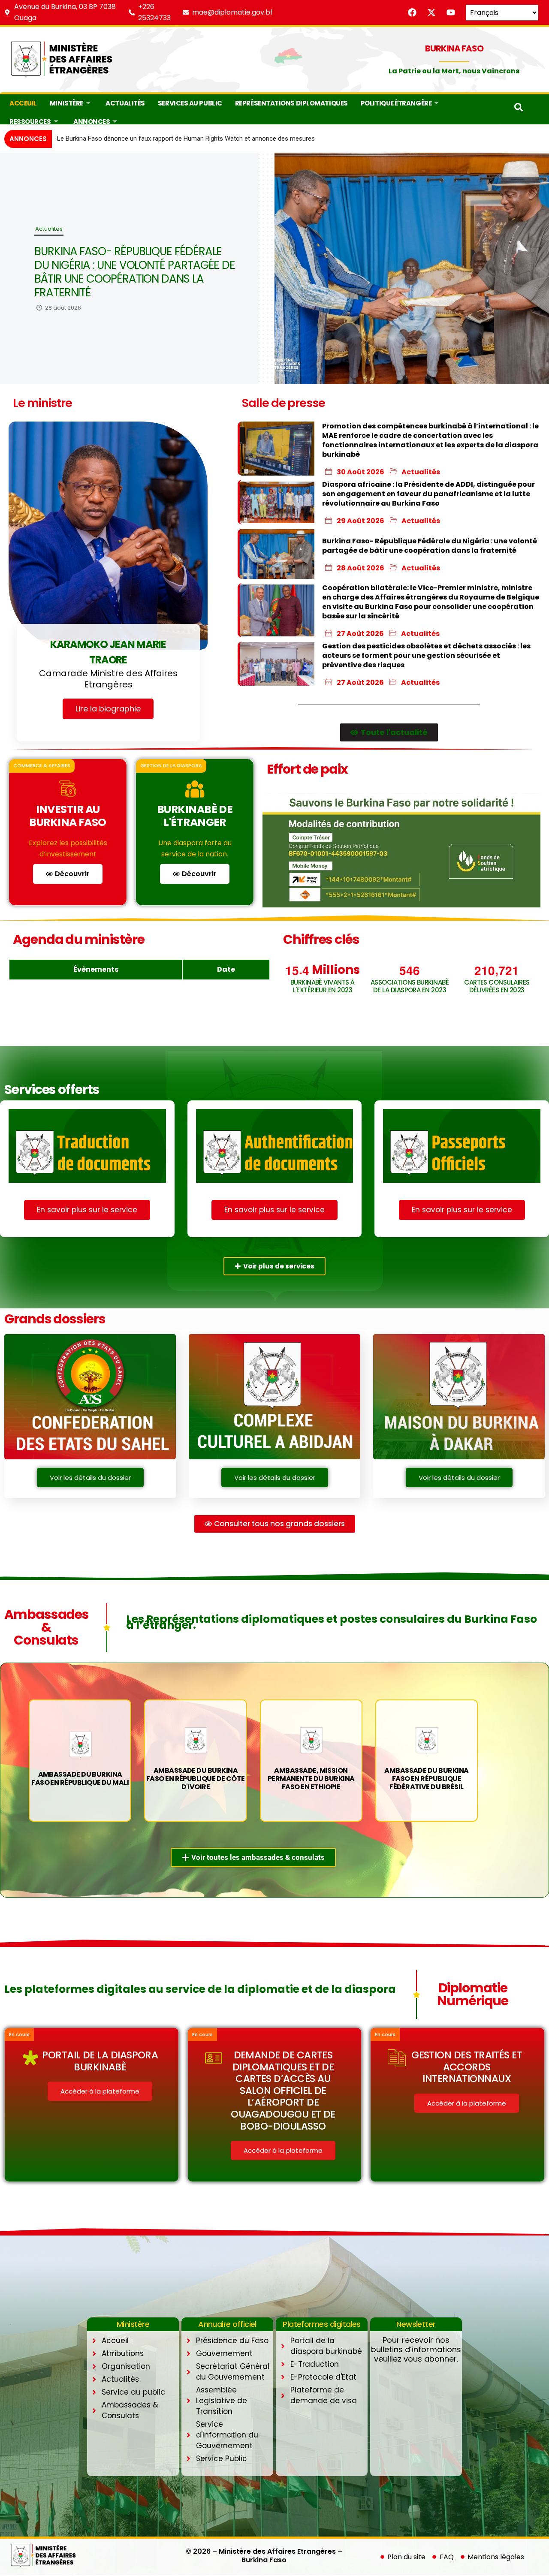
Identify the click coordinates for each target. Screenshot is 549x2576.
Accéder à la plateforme (100, 2091)
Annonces (92, 122)
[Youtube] (451, 12)
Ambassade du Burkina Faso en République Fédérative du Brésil (426, 1779)
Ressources (30, 122)
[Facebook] (412, 12)
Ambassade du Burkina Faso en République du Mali (80, 1778)
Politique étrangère (396, 103)
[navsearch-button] (519, 109)
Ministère (66, 103)
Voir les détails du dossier (90, 1478)
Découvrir (72, 874)
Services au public (190, 103)
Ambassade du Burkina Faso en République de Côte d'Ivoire (196, 1779)
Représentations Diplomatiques (291, 103)
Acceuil (23, 103)
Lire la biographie (108, 709)
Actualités (125, 103)
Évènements (96, 969)
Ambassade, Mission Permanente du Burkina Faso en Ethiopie (311, 1779)
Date (226, 969)
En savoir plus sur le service (87, 1210)
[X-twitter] (431, 12)
